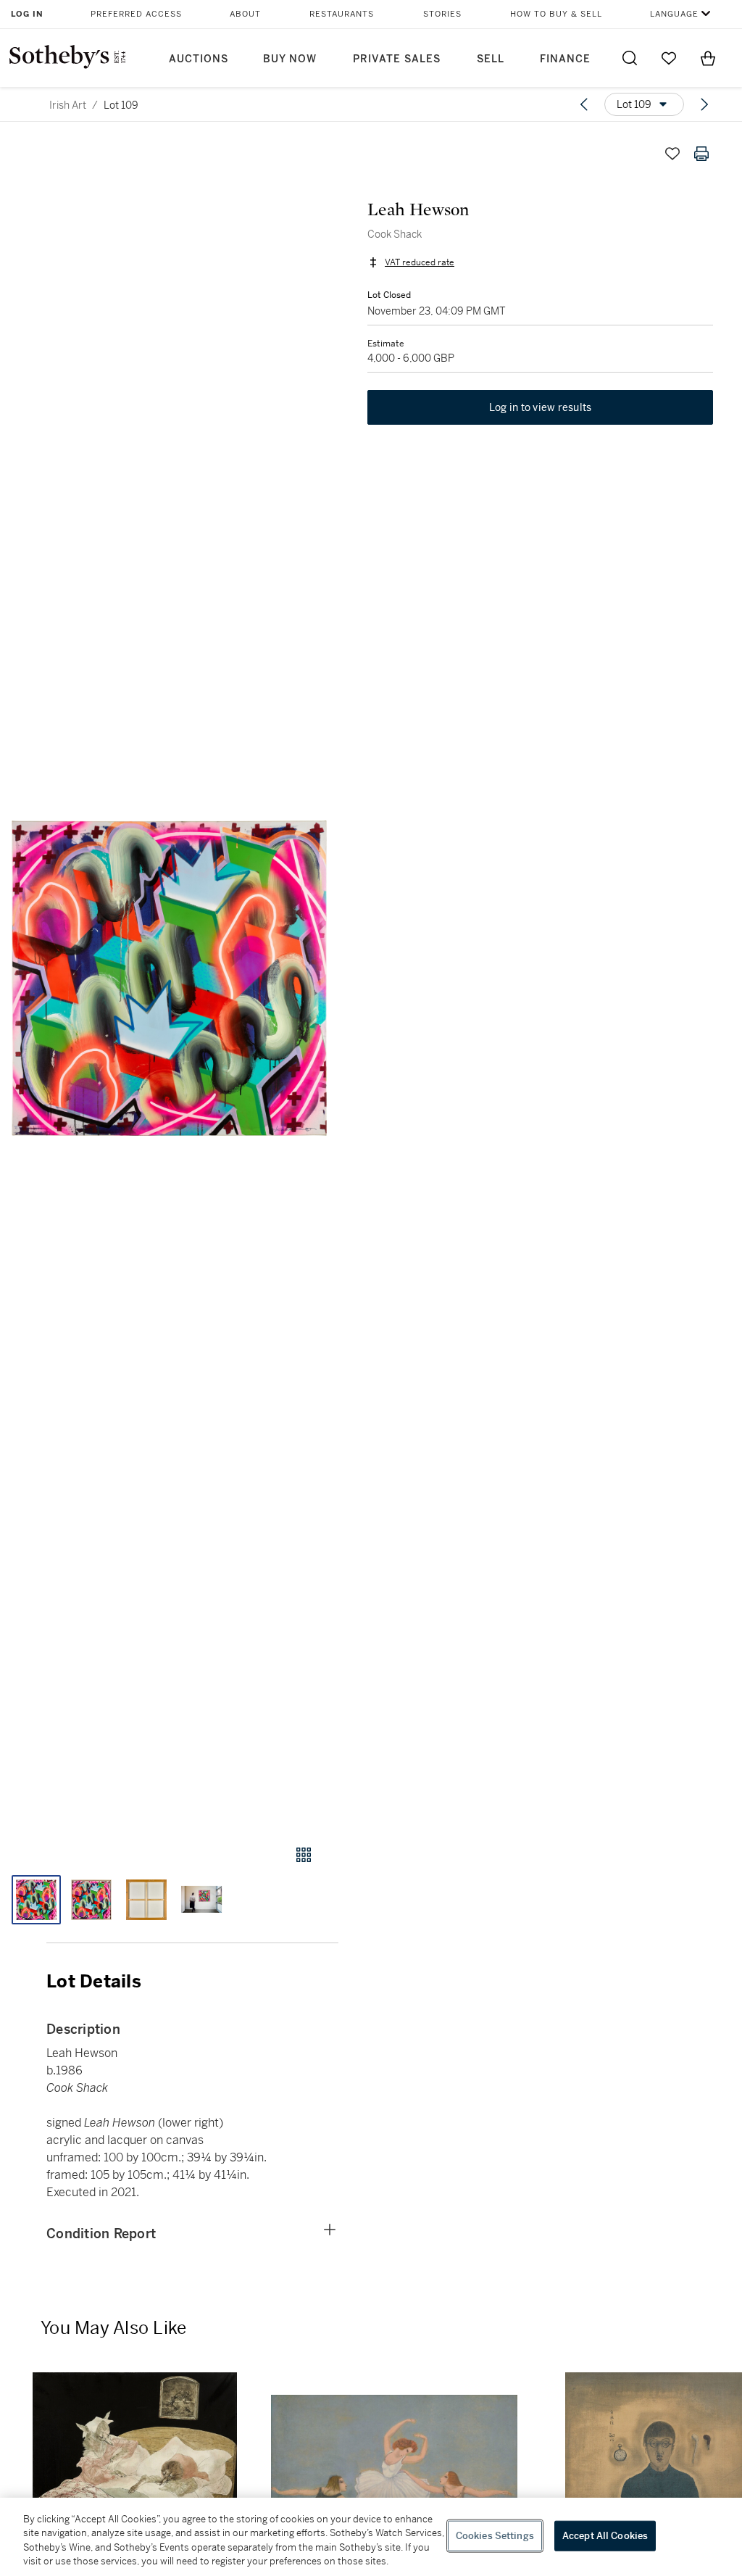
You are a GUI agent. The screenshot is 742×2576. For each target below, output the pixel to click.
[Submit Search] (630, 58)
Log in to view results (541, 407)
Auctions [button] (199, 59)
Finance (565, 59)
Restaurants (342, 14)
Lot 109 (121, 105)
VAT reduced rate (420, 262)
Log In (27, 14)
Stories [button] (442, 14)
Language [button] (674, 14)
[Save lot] (672, 154)
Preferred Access (136, 14)
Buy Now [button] (290, 59)
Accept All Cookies (605, 2536)
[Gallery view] (304, 1855)
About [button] (245, 14)
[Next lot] (704, 104)
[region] (371, 2537)
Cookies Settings (495, 2536)
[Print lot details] (701, 154)
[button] (169, 978)
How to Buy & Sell (556, 14)
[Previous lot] (584, 104)
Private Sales (397, 59)
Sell (491, 59)
